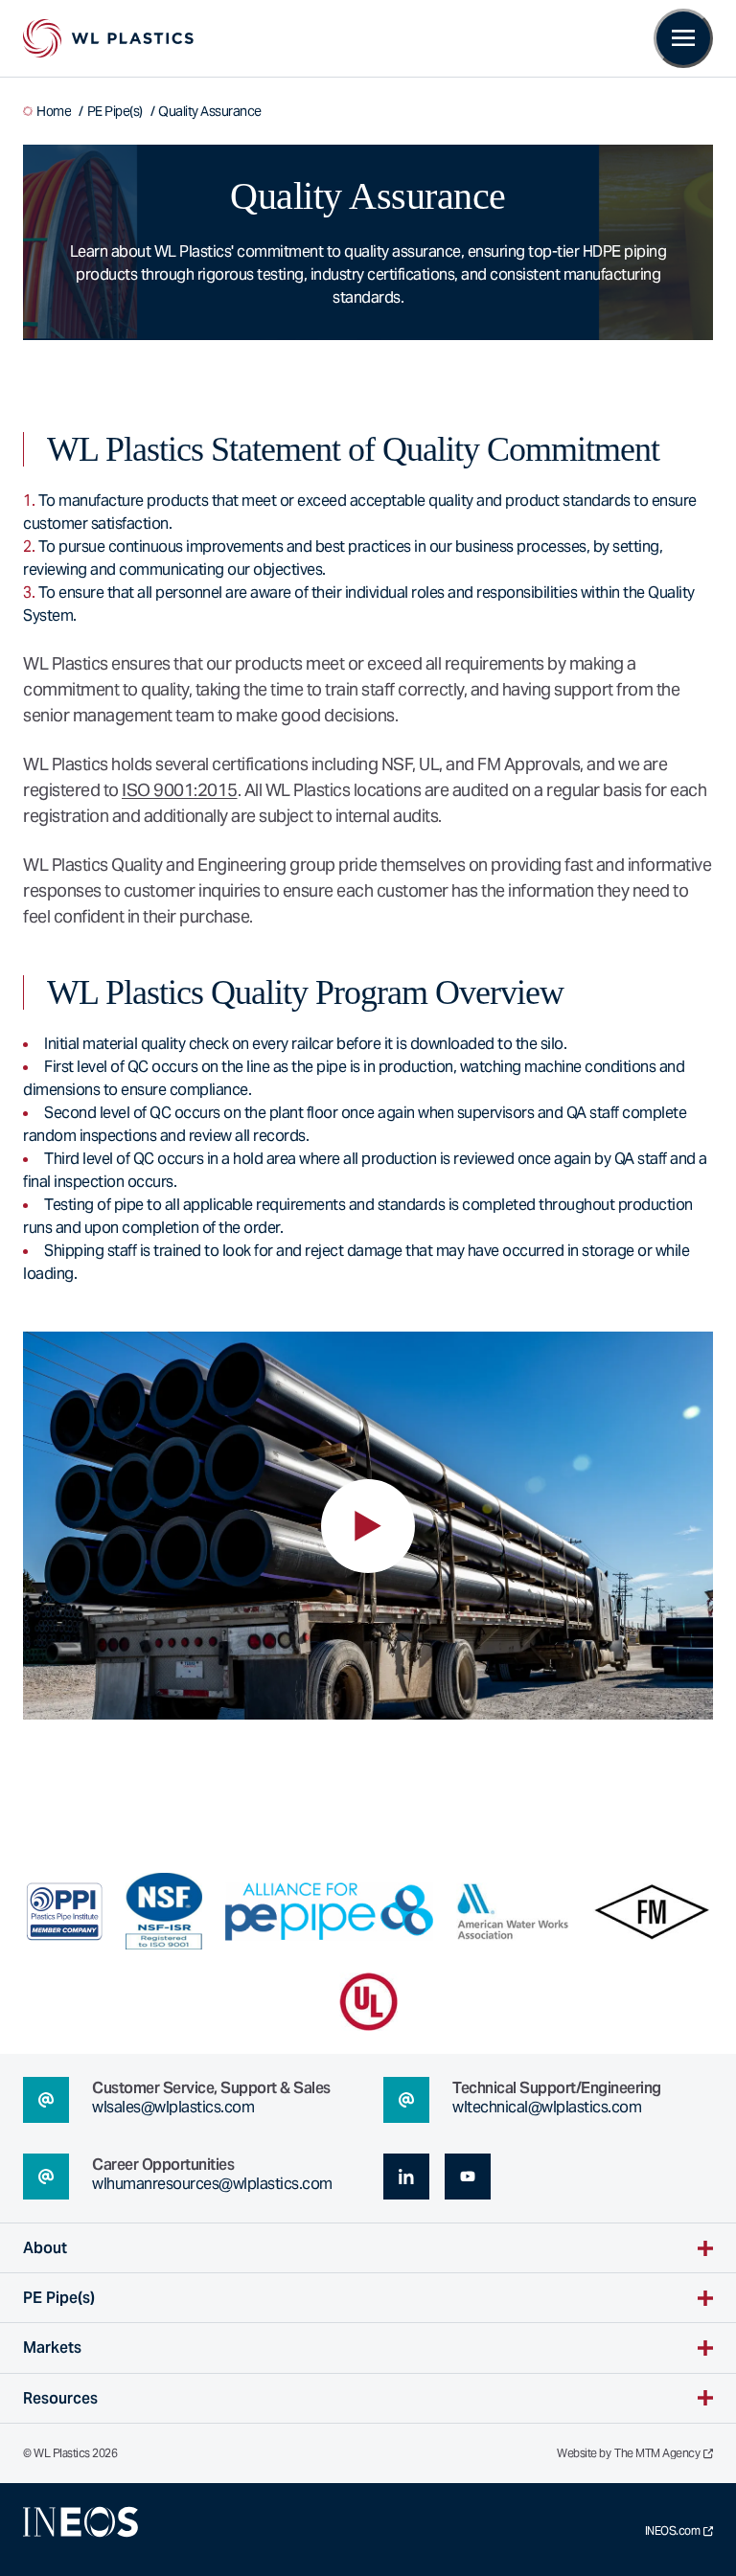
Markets (52, 2348)
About (45, 2248)
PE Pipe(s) (115, 111)
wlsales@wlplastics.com (173, 2107)
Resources (60, 2398)
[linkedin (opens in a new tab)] (406, 2177)
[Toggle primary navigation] (683, 38)
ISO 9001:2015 (180, 790)
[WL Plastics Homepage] (108, 38)
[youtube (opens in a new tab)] (468, 2177)
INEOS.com (673, 2531)
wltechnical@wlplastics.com (547, 2107)
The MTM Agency (657, 2453)
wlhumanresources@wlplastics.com (212, 2184)
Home (54, 111)
